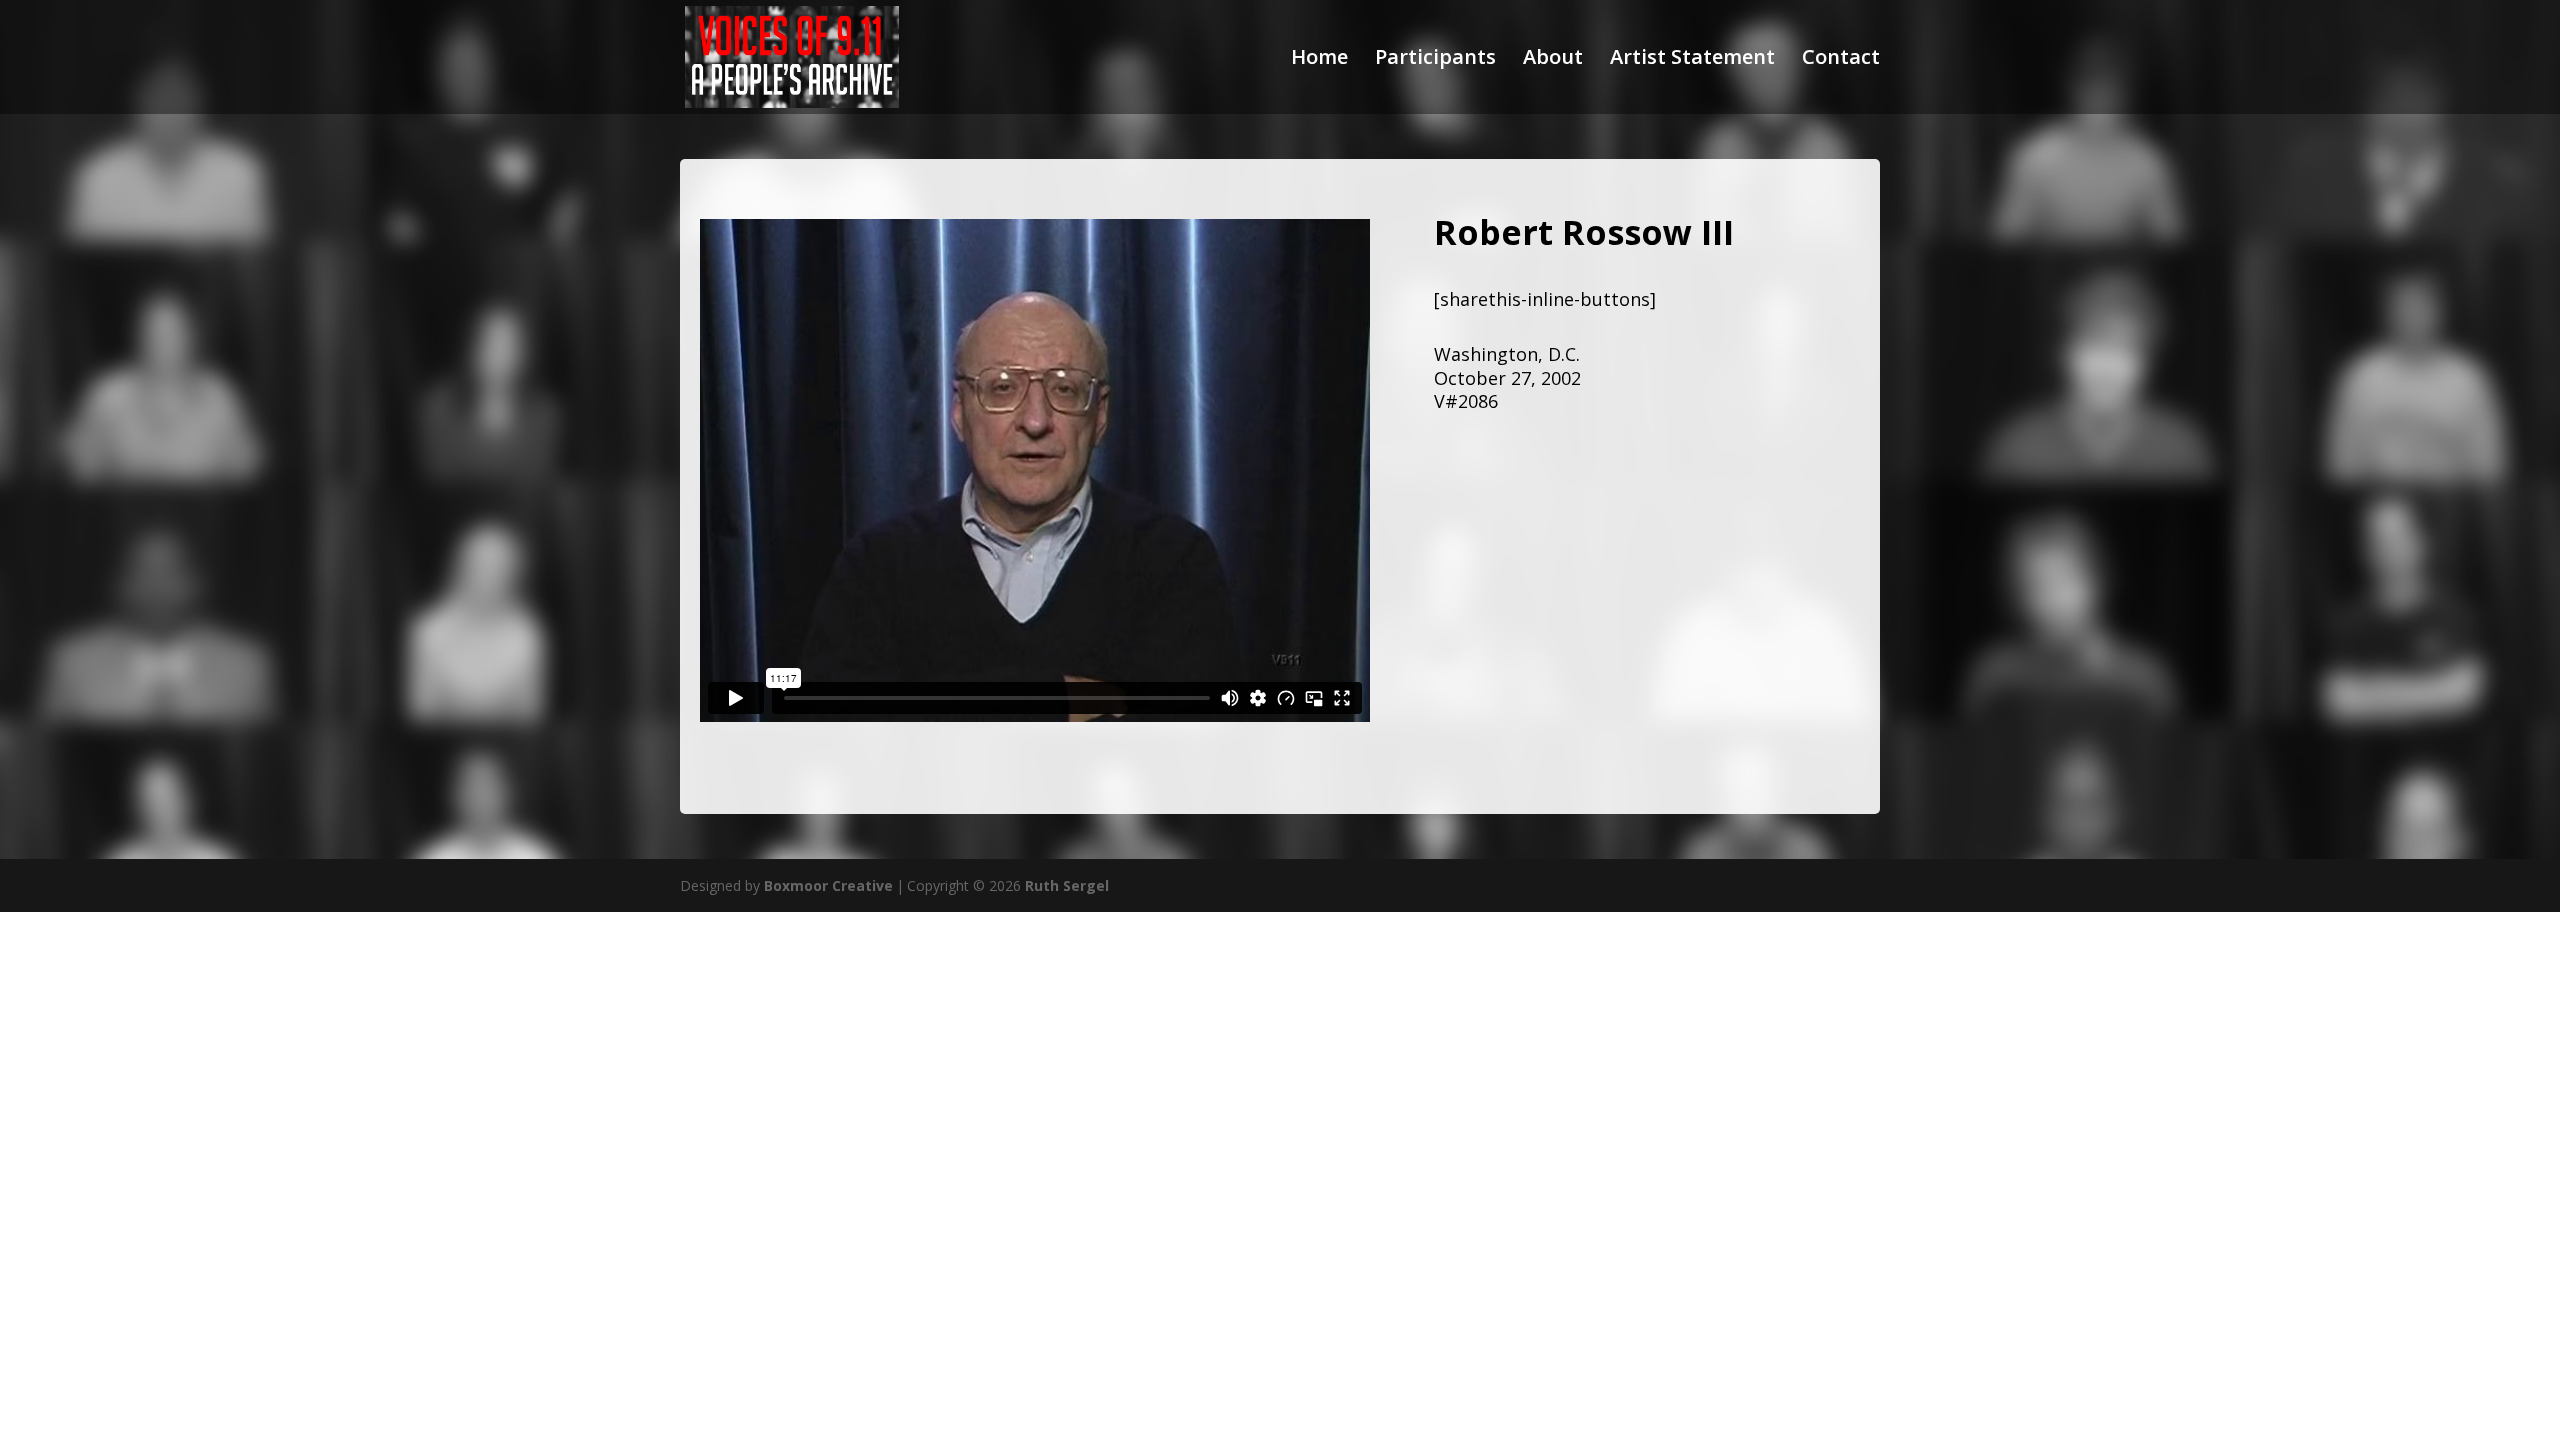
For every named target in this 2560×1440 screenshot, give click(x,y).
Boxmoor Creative (828, 885)
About (1553, 60)
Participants (1435, 60)
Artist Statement (1692, 60)
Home (1319, 60)
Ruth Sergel (1067, 885)
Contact (1841, 60)
